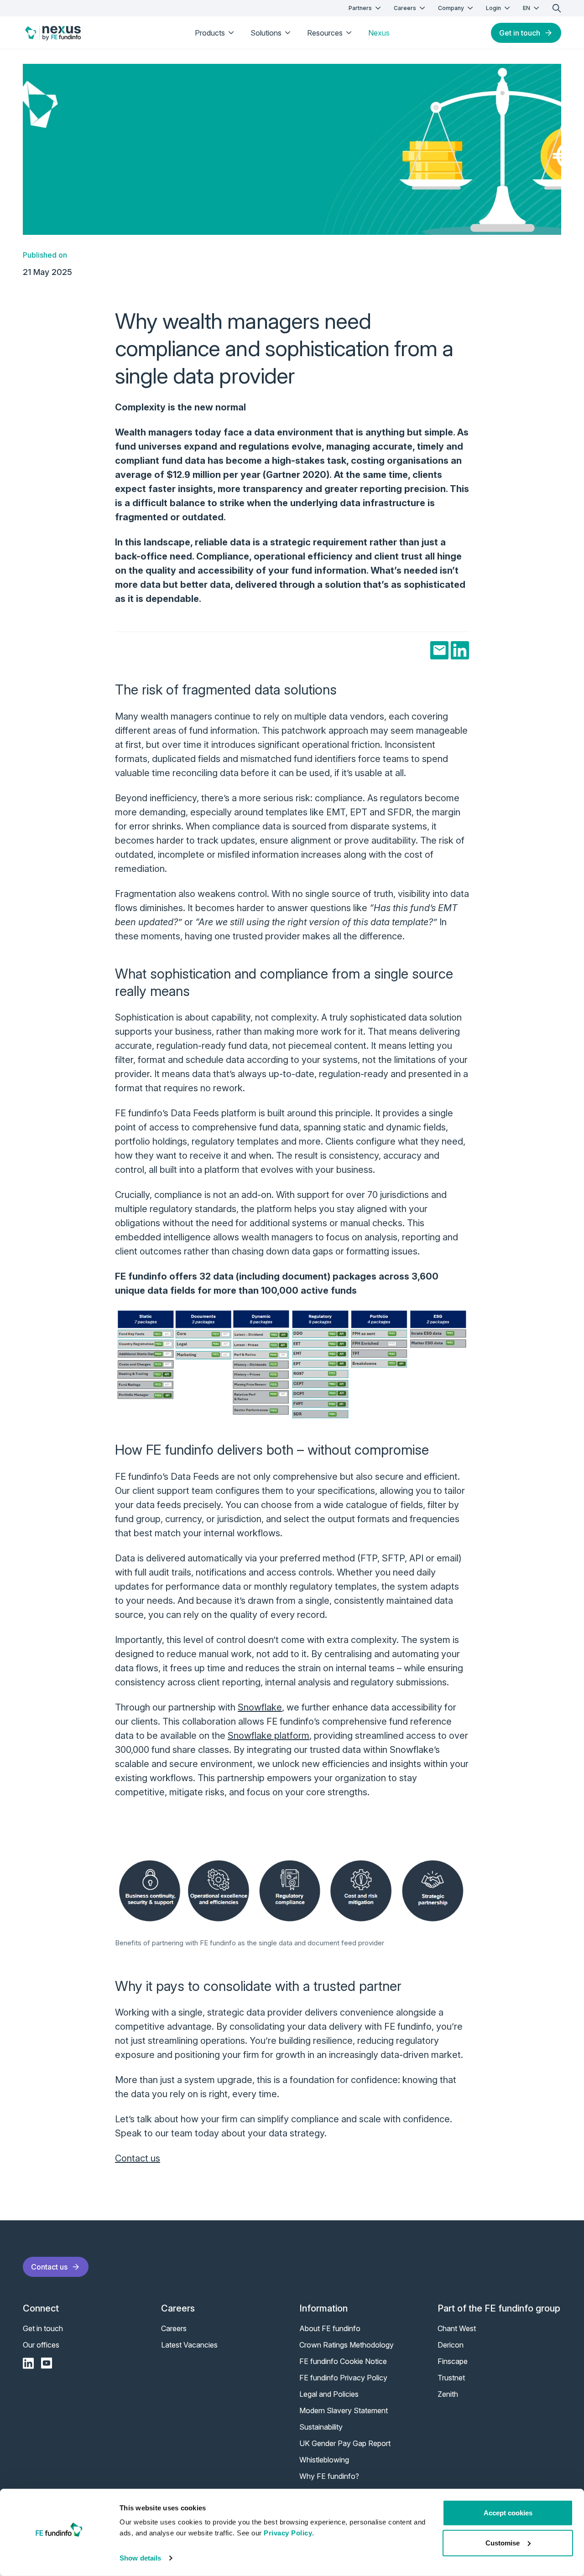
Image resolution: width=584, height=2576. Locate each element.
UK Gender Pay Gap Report (345, 2443)
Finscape (453, 2361)
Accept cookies (508, 2513)
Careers (405, 8)
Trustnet (451, 2378)
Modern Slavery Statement (344, 2410)
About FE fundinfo (330, 2328)
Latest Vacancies (189, 2345)
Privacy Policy (288, 2533)
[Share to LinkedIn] (460, 650)
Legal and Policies (329, 2394)
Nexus (379, 33)
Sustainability (321, 2427)
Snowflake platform (269, 1736)
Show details (140, 2558)
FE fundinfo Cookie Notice (343, 2361)
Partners (360, 8)
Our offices (41, 2345)
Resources (325, 33)
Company (451, 8)
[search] (557, 8)
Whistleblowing (324, 2460)
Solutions (266, 33)
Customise (503, 2542)
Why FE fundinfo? (329, 2476)
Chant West (457, 2328)
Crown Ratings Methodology (347, 2345)
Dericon (451, 2345)
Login (493, 8)
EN (527, 8)
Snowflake (260, 1707)
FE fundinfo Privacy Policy (343, 2378)
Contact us (138, 2158)
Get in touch (520, 33)
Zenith (448, 2394)
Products (210, 33)
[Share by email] (439, 650)
